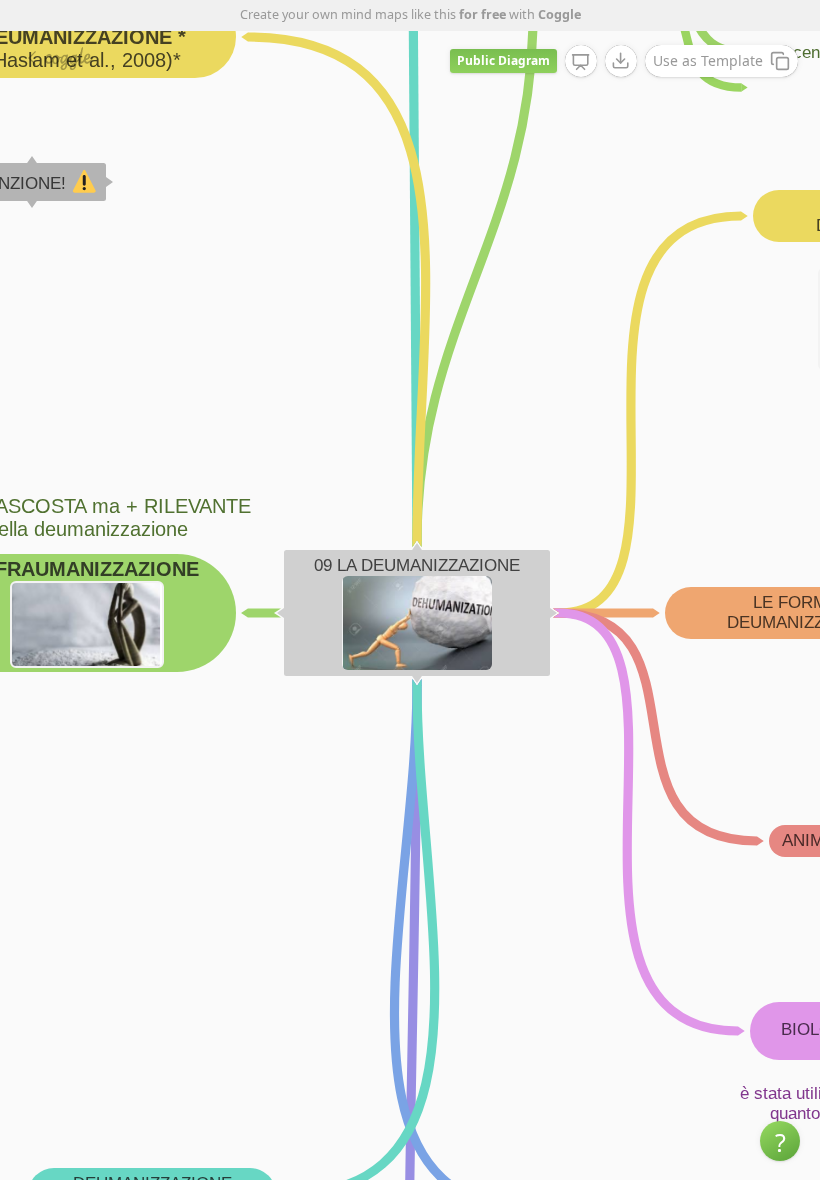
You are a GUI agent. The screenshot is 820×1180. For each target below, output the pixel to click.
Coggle (559, 14)
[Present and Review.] (581, 62)
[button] (780, 1141)
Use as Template (708, 60)
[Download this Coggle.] (621, 61)
